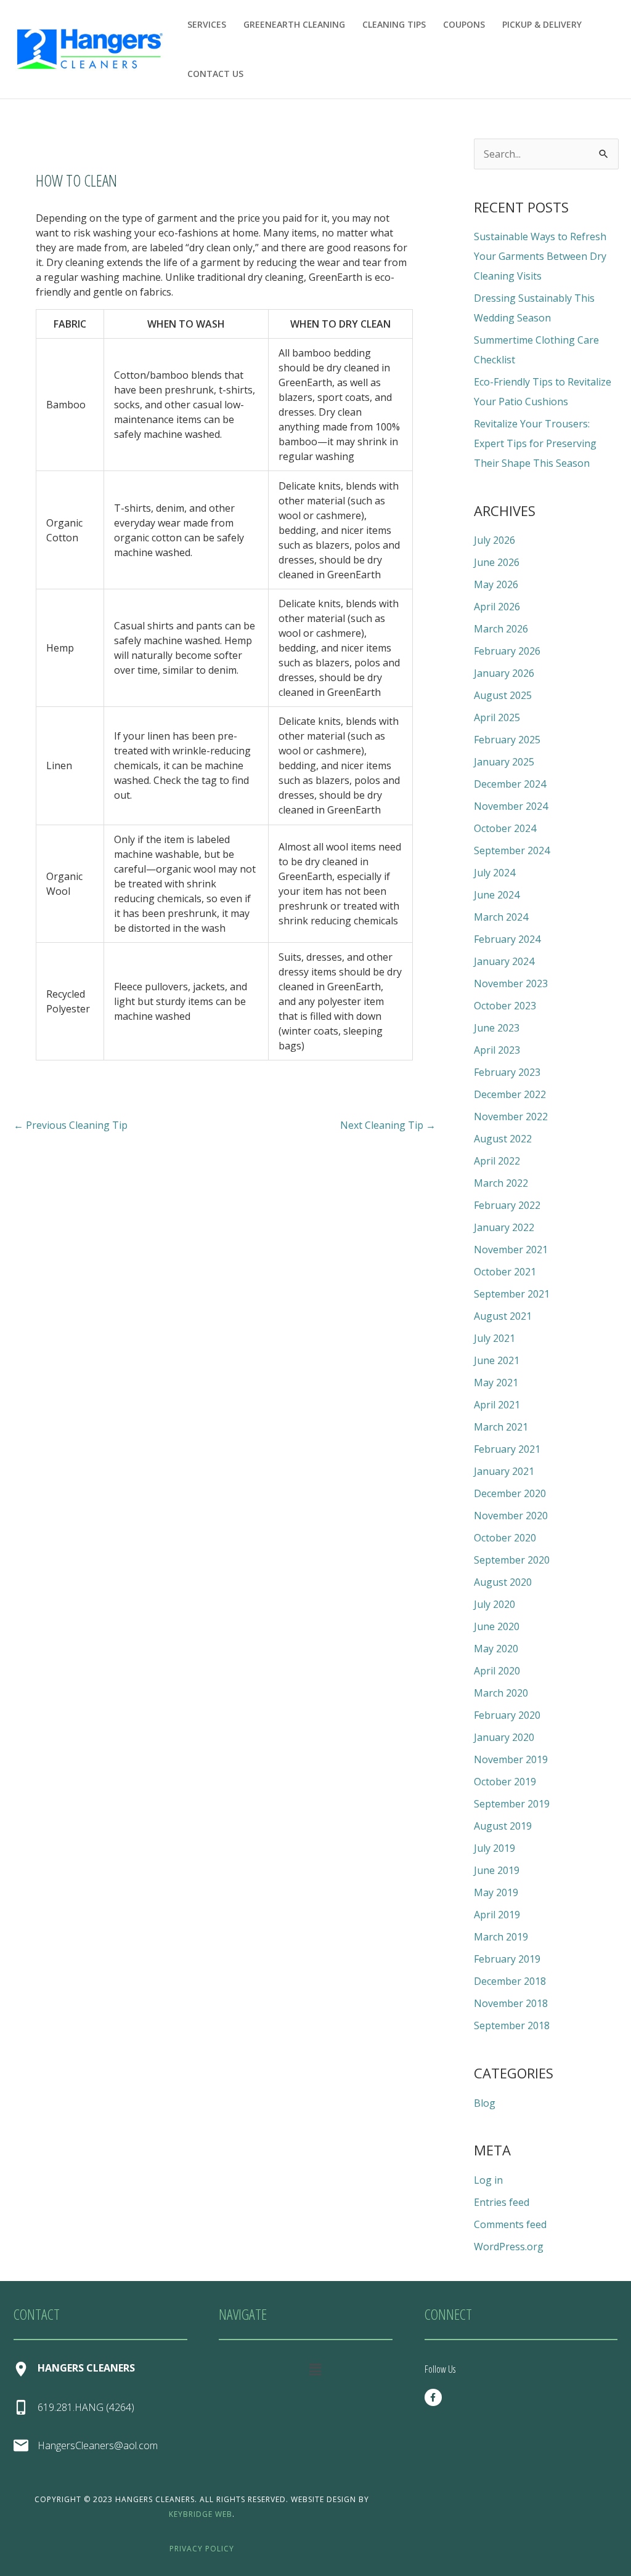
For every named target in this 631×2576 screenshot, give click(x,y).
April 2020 (497, 1671)
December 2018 (510, 1981)
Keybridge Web (201, 2514)
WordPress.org (509, 2247)
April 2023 (497, 1050)
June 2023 (497, 1028)
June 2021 (497, 1360)
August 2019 (503, 1826)
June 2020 (497, 1626)
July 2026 (495, 540)
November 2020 (511, 1516)
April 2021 (497, 1405)
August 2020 (503, 1582)
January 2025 (504, 762)
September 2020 (512, 1560)
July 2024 (495, 873)
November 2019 (511, 1759)
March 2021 (501, 1427)
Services (207, 24)
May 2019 (496, 1892)
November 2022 (511, 1116)
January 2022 (504, 1227)
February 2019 (507, 1959)
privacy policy (202, 2549)
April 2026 (497, 607)
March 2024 (501, 917)
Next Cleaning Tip (388, 1125)
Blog (485, 2103)
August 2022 (503, 1139)
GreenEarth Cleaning (294, 24)
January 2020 (504, 1737)
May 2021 (496, 1383)
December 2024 (510, 784)
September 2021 (512, 1294)
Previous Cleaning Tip (71, 1125)
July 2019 (495, 1848)
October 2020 (505, 1538)
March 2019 (501, 1937)
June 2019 (497, 1870)
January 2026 (504, 673)
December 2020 (510, 1493)
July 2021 (495, 1338)
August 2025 (503, 695)
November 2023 (511, 983)
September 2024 (512, 850)
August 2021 (503, 1316)
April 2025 (497, 717)
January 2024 (504, 961)
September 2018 (512, 2025)
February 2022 (507, 1205)
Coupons (464, 24)
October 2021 (505, 1272)
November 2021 (511, 1250)
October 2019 (505, 1782)
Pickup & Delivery (542, 24)
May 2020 (496, 1649)
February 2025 (507, 740)
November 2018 (511, 2003)
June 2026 (497, 562)
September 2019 (512, 1804)
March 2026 (501, 629)
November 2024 (511, 806)
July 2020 (495, 1604)
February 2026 (507, 651)
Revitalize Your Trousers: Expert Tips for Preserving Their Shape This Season (535, 443)
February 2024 (507, 939)
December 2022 (510, 1094)
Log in (488, 2180)
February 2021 (507, 1449)
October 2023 (505, 1006)
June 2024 (497, 895)
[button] (315, 2369)
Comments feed (510, 2224)
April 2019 (497, 1915)
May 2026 (496, 584)
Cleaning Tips (394, 24)
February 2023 (507, 1072)
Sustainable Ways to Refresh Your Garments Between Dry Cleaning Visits (540, 256)
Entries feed (502, 2202)
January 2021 (504, 1471)
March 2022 (501, 1183)
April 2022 (497, 1161)
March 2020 (501, 1693)
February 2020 (507, 1715)
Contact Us (215, 74)
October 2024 (505, 828)
